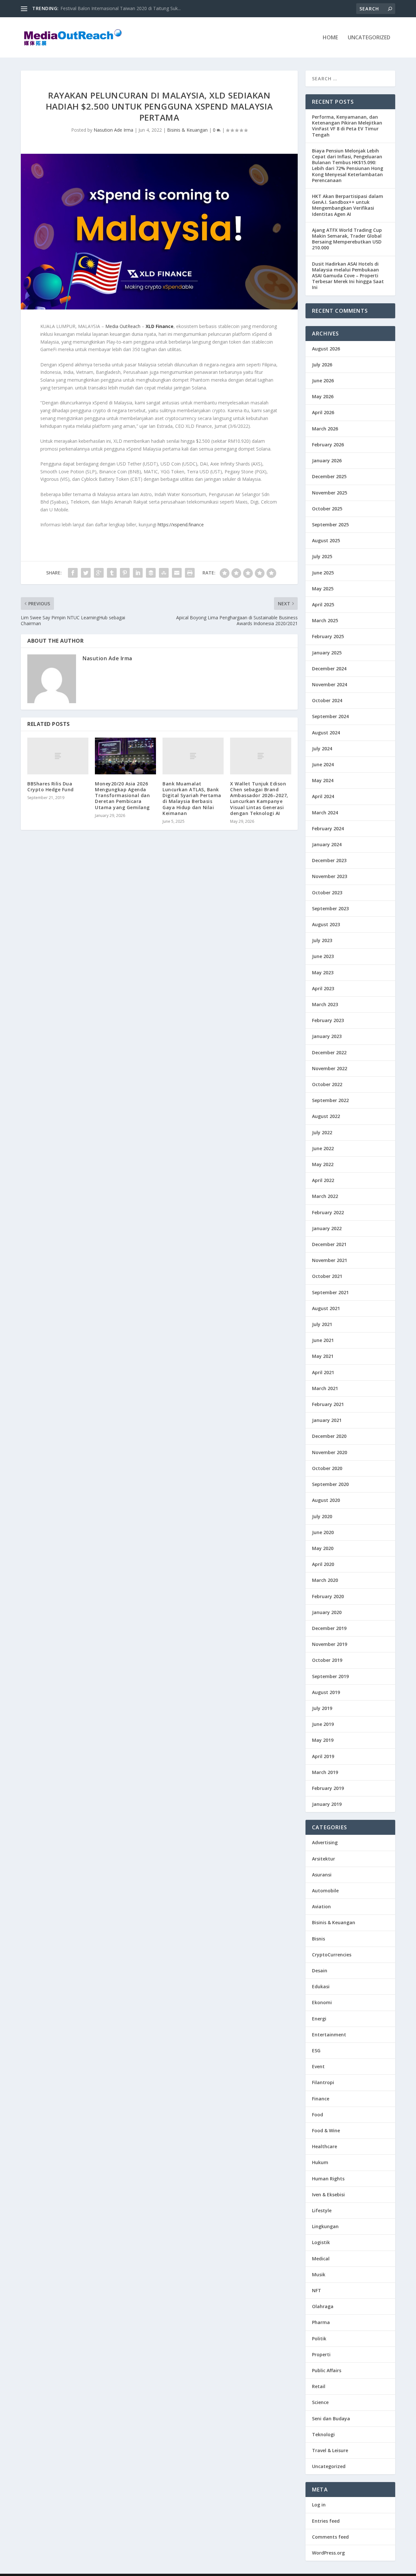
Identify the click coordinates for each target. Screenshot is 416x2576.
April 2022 (323, 1180)
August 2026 (326, 349)
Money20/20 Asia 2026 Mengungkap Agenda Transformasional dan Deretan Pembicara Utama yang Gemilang (122, 795)
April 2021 (323, 1372)
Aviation (321, 1906)
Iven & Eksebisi (328, 2195)
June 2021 (323, 1340)
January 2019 (327, 1804)
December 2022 (329, 1052)
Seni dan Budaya (331, 2418)
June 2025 (323, 573)
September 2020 (330, 1484)
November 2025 (330, 493)
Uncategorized (369, 38)
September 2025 (330, 525)
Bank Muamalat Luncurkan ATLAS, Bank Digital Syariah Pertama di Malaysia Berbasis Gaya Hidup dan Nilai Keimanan (192, 798)
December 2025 (329, 476)
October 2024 (327, 700)
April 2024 (323, 796)
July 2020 (322, 1516)
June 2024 (323, 764)
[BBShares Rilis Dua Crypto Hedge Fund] (58, 756)
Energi (319, 2019)
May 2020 (323, 1548)
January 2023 (327, 1036)
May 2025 (323, 589)
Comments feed (330, 2537)
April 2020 (323, 1564)
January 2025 (327, 653)
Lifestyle (322, 2210)
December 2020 (329, 1436)
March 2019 (325, 1772)
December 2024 (329, 669)
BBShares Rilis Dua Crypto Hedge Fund (51, 787)
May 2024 (323, 780)
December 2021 (329, 1244)
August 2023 (326, 924)
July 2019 (322, 1708)
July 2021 (322, 1324)
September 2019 (330, 1676)
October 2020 (327, 1468)
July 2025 (322, 556)
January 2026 (327, 460)
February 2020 (328, 1596)
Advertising (325, 1842)
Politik (319, 2339)
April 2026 (323, 412)
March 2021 (325, 1388)
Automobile (325, 1891)
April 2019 (323, 1756)
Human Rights (328, 2179)
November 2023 (330, 876)
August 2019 (326, 1692)
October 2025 (327, 509)
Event (318, 2066)
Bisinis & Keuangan (187, 130)
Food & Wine (326, 2130)
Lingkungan (325, 2226)
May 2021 (323, 1356)
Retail (319, 2386)
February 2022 (328, 1212)
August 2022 (326, 1116)
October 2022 (327, 1084)
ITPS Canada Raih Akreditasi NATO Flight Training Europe (121, 8)
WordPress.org (328, 2553)
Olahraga (323, 2306)
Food (318, 2115)
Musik (319, 2274)
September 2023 (330, 908)
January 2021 (327, 1420)
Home (330, 38)
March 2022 (325, 1196)
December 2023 (329, 860)
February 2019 (328, 1788)
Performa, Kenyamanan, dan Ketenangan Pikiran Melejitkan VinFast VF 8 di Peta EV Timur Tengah (347, 126)
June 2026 (323, 381)
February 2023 (328, 1020)
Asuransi (322, 1875)
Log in (319, 2505)
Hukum (320, 2162)
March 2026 (325, 429)
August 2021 (326, 1308)
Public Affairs (327, 2370)
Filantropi (323, 2082)
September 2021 (330, 1292)
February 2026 (328, 445)
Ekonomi (322, 2002)
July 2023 (322, 940)
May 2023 (323, 973)
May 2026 (323, 396)
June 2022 (323, 1148)
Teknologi (323, 2434)
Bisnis (318, 1939)
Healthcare (325, 2146)
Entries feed (326, 2521)
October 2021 (327, 1276)
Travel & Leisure (330, 2450)
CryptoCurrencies (332, 1955)
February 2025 (328, 636)
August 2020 (326, 1500)
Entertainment (329, 2035)
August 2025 (326, 540)
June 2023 (323, 956)
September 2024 (330, 716)
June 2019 (323, 1724)
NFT (317, 2290)
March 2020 (325, 1580)
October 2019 (327, 1660)
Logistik (321, 2242)
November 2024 (330, 684)
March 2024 (325, 813)
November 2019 (330, 1644)
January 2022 (327, 1228)
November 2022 (330, 1068)
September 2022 (330, 1100)
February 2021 (328, 1404)
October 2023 (327, 893)
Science (320, 2402)
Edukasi (321, 1986)
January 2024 (327, 844)
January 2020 (327, 1612)
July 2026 (322, 365)
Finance (321, 2099)
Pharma (321, 2322)
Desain (320, 1971)
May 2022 (323, 1164)
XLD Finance (160, 326)
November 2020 (330, 1452)
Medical (321, 2259)
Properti (321, 2354)
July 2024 (322, 749)
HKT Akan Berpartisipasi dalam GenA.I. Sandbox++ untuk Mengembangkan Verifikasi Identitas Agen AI (348, 205)
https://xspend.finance (181, 525)
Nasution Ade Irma (113, 130)
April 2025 (323, 605)
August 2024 (326, 733)
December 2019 (329, 1628)
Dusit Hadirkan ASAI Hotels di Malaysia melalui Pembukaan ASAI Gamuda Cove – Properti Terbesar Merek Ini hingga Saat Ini (348, 276)
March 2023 (325, 1004)
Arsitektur (324, 1859)
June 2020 (323, 1532)
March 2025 (325, 620)
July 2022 (322, 1132)
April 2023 (323, 988)
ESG (316, 2050)
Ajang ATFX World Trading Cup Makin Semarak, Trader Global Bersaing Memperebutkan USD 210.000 (347, 239)
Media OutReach (123, 326)
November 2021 (330, 1260)
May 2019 (323, 1740)
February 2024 (328, 828)
